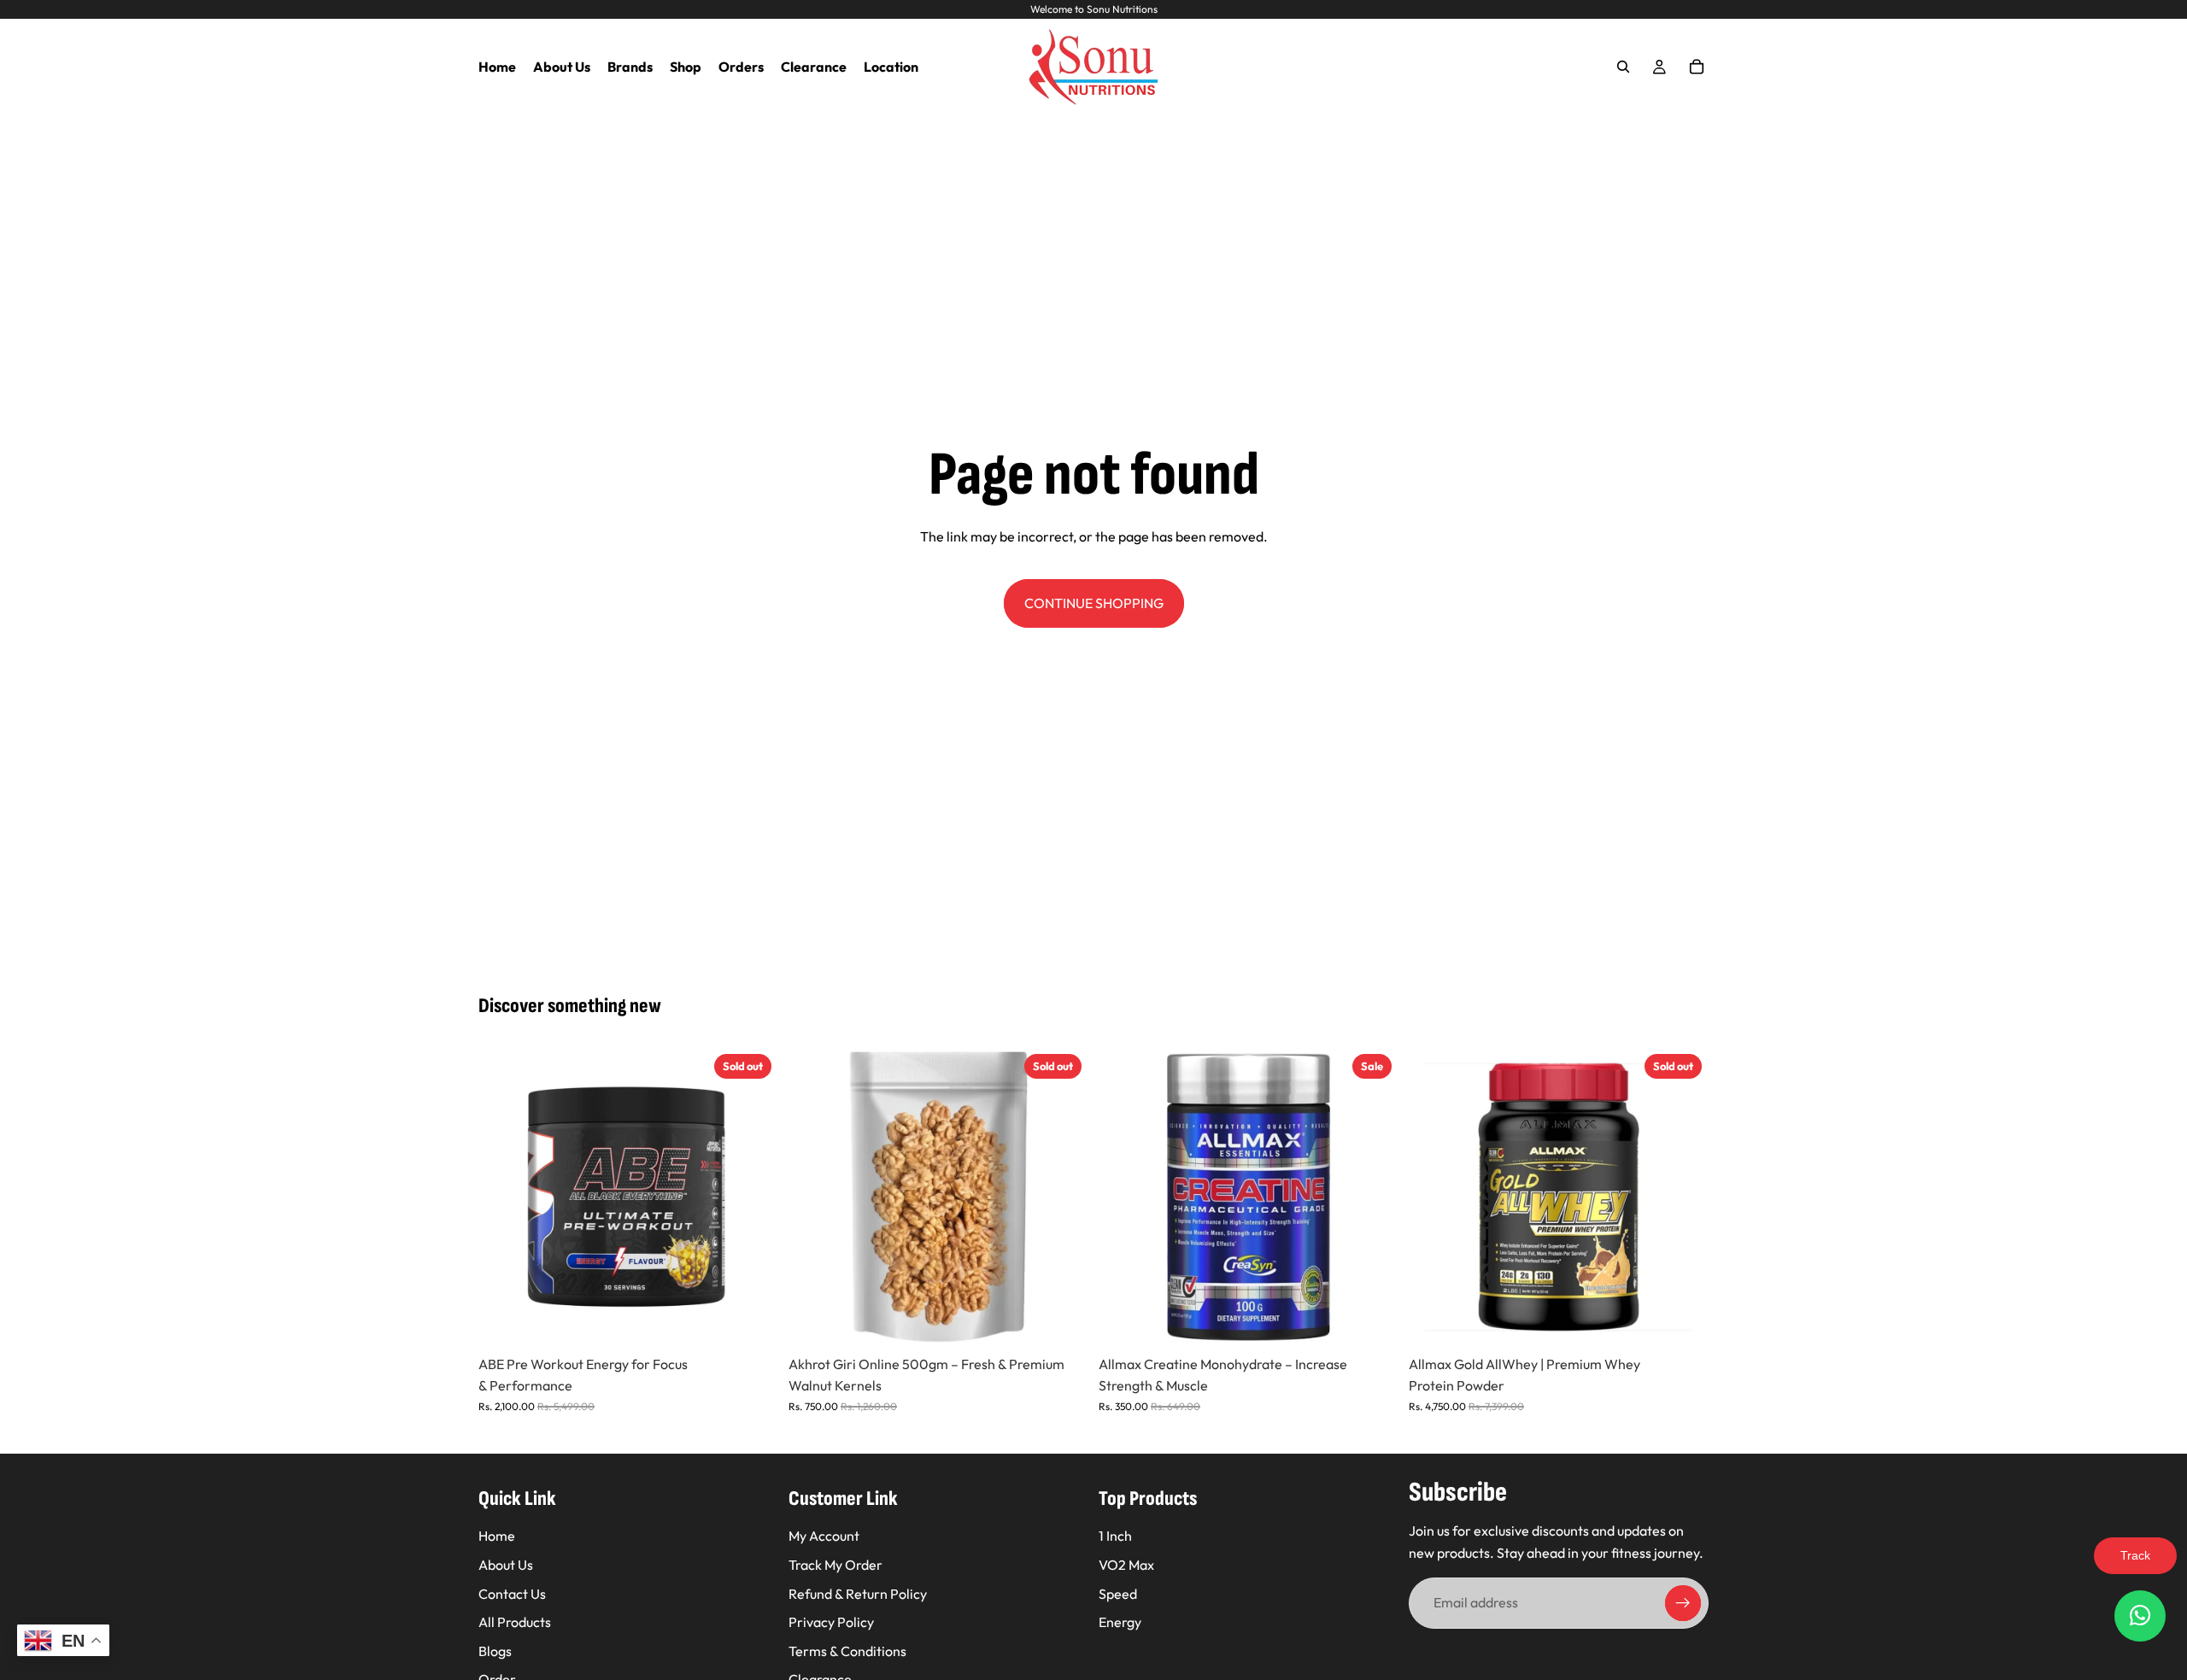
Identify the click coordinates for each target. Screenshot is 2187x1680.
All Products (515, 1623)
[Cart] (1697, 67)
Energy (1120, 1623)
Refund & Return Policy (858, 1594)
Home (497, 1537)
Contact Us (512, 1594)
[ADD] (1372, 1320)
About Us (506, 1565)
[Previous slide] (504, 1197)
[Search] (1623, 67)
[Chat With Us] (2140, 1616)
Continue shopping (1094, 603)
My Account (824, 1537)
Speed (1118, 1594)
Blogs (495, 1651)
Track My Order (836, 1565)
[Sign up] (1683, 1604)
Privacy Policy (831, 1623)
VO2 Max (1126, 1565)
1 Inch (1115, 1537)
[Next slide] (753, 1197)
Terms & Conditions (847, 1651)
